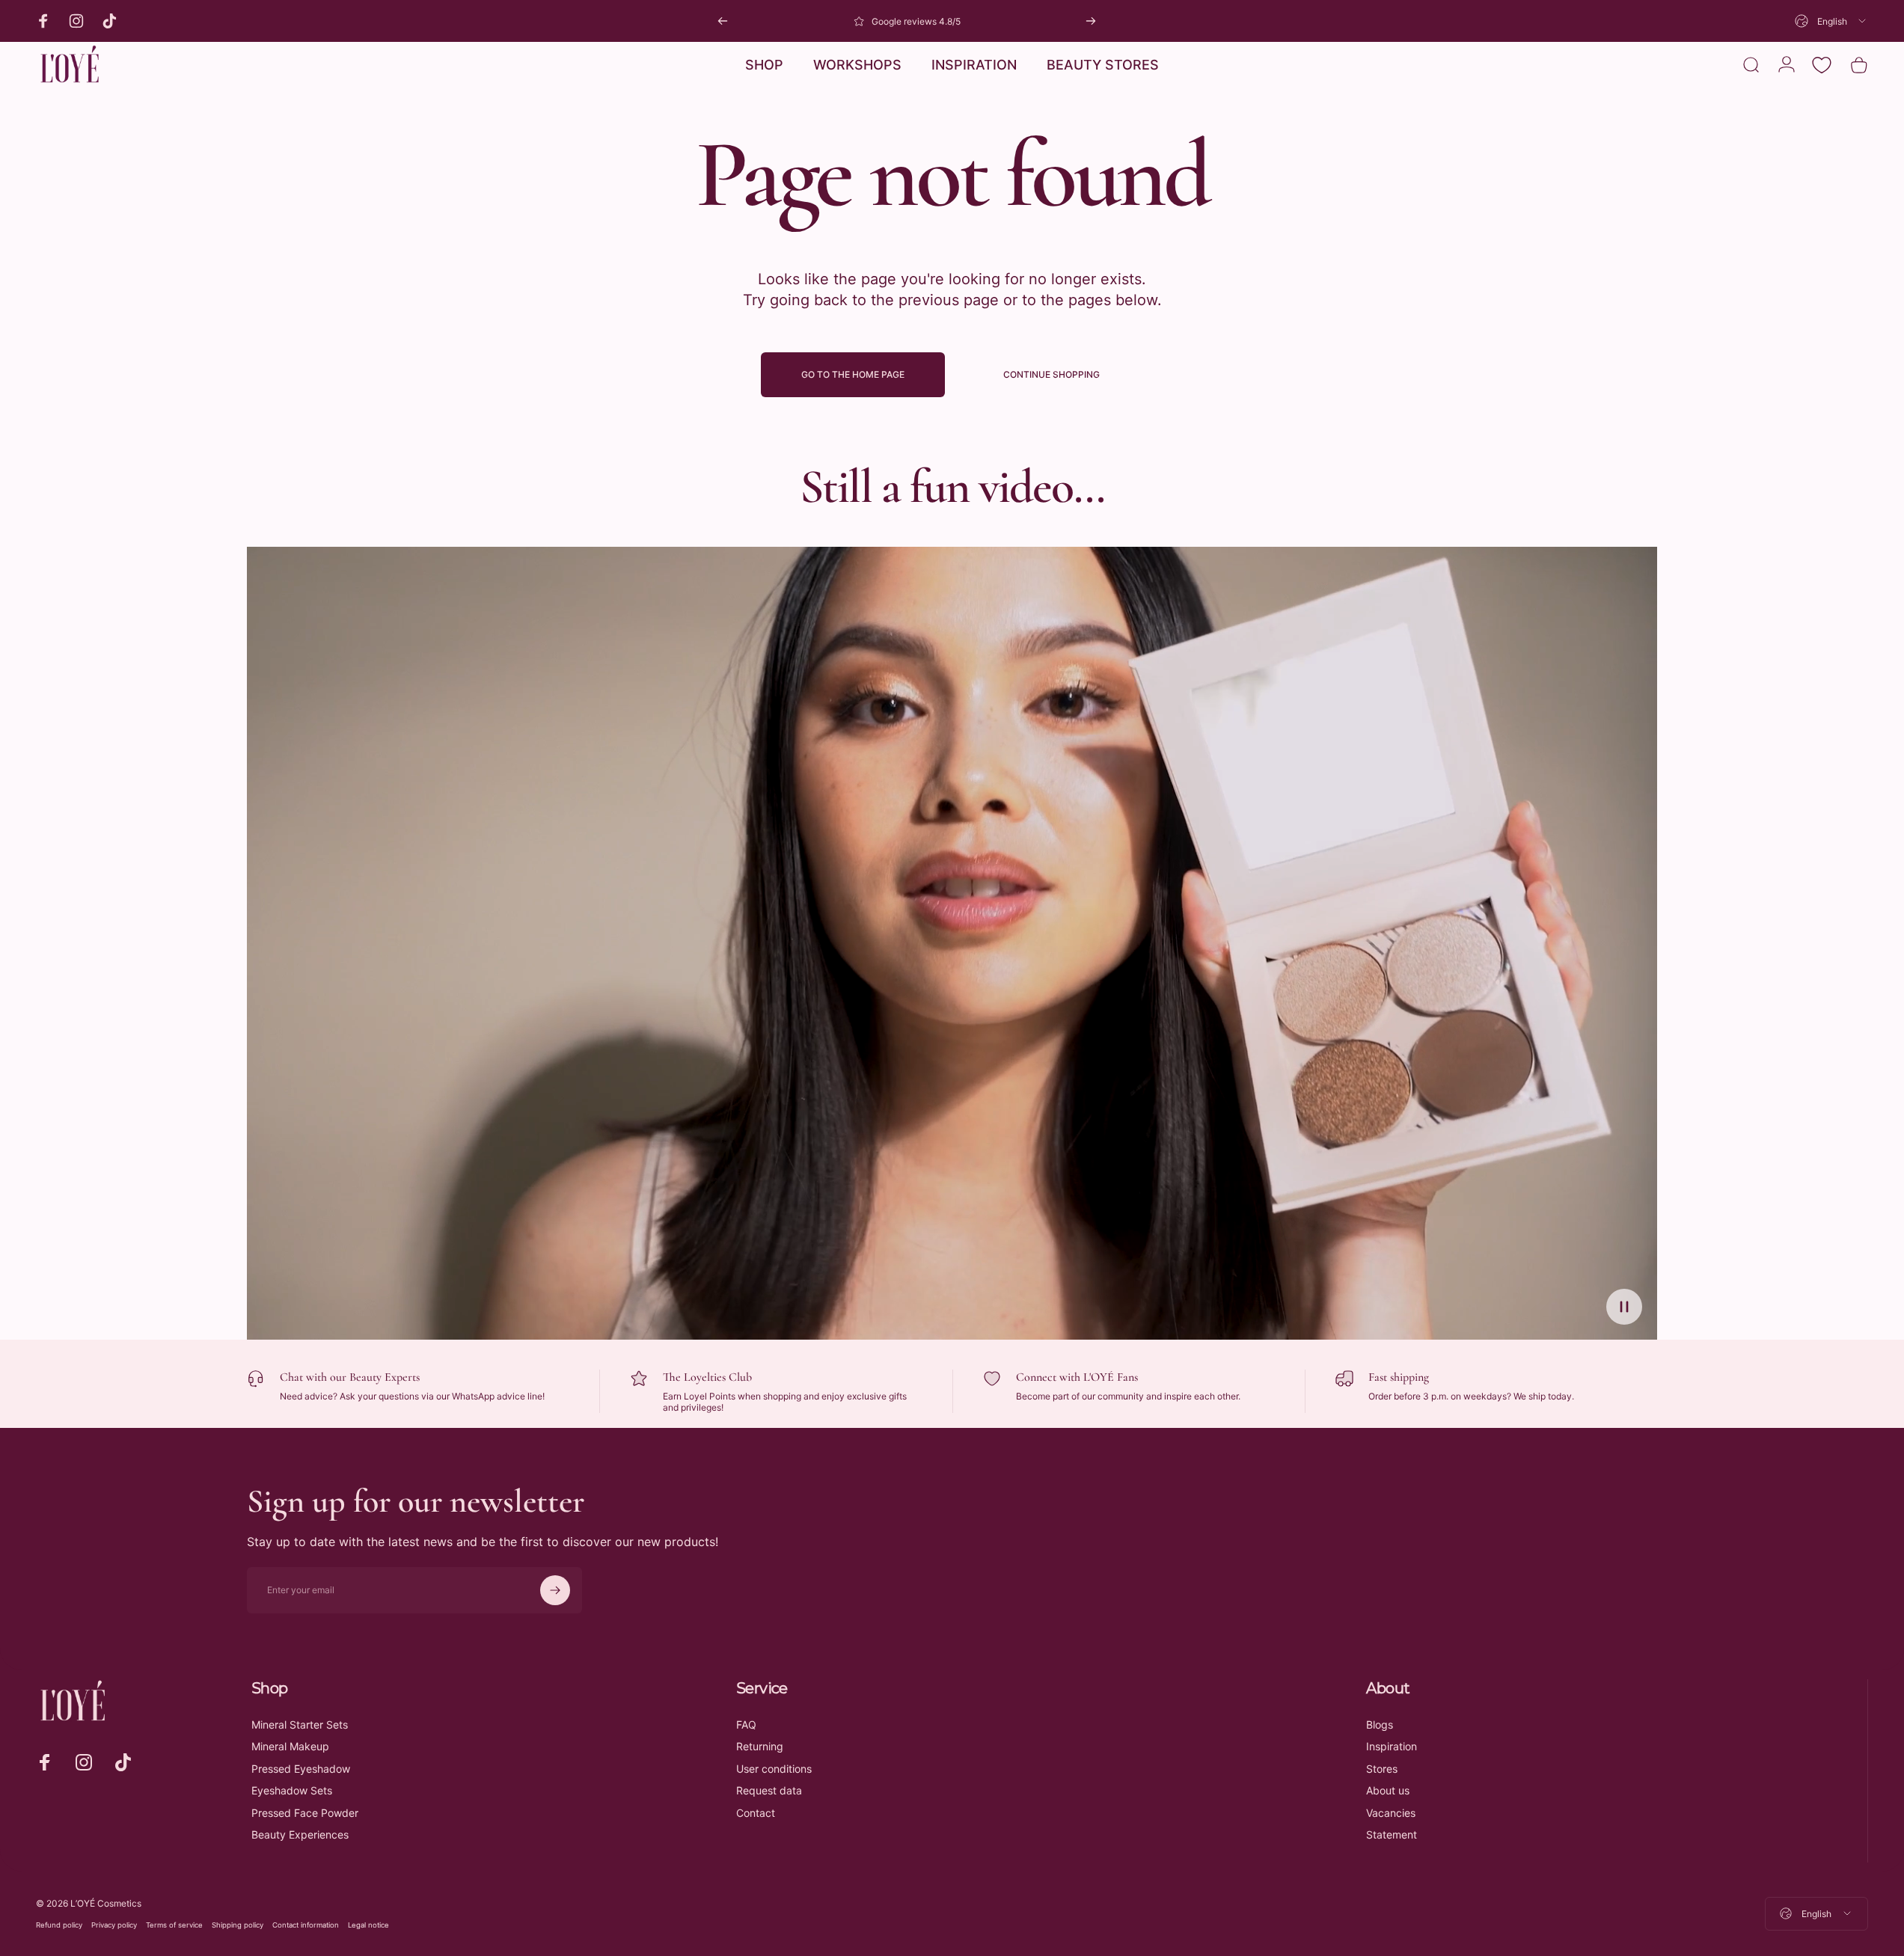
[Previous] (723, 21)
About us (1388, 1790)
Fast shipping (1399, 1377)
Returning (760, 1746)
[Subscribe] (555, 1590)
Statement (1392, 1834)
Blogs (1380, 1724)
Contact (756, 1813)
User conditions (774, 1769)
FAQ (746, 1724)
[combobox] (1831, 21)
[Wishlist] (1822, 65)
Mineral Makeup (290, 1746)
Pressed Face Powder (305, 1813)
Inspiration (1392, 1746)
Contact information (306, 1925)
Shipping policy (238, 1925)
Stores (1382, 1769)
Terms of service (174, 1925)
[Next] (1091, 21)
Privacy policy (114, 1925)
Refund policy (59, 1925)
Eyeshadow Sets (292, 1790)
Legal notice (368, 1925)
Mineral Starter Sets (300, 1724)
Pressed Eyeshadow (301, 1769)
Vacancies (1391, 1813)
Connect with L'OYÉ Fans (1077, 1377)
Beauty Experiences (300, 1834)
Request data (769, 1790)
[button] (1624, 1307)
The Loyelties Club (707, 1377)
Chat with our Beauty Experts (350, 1377)
